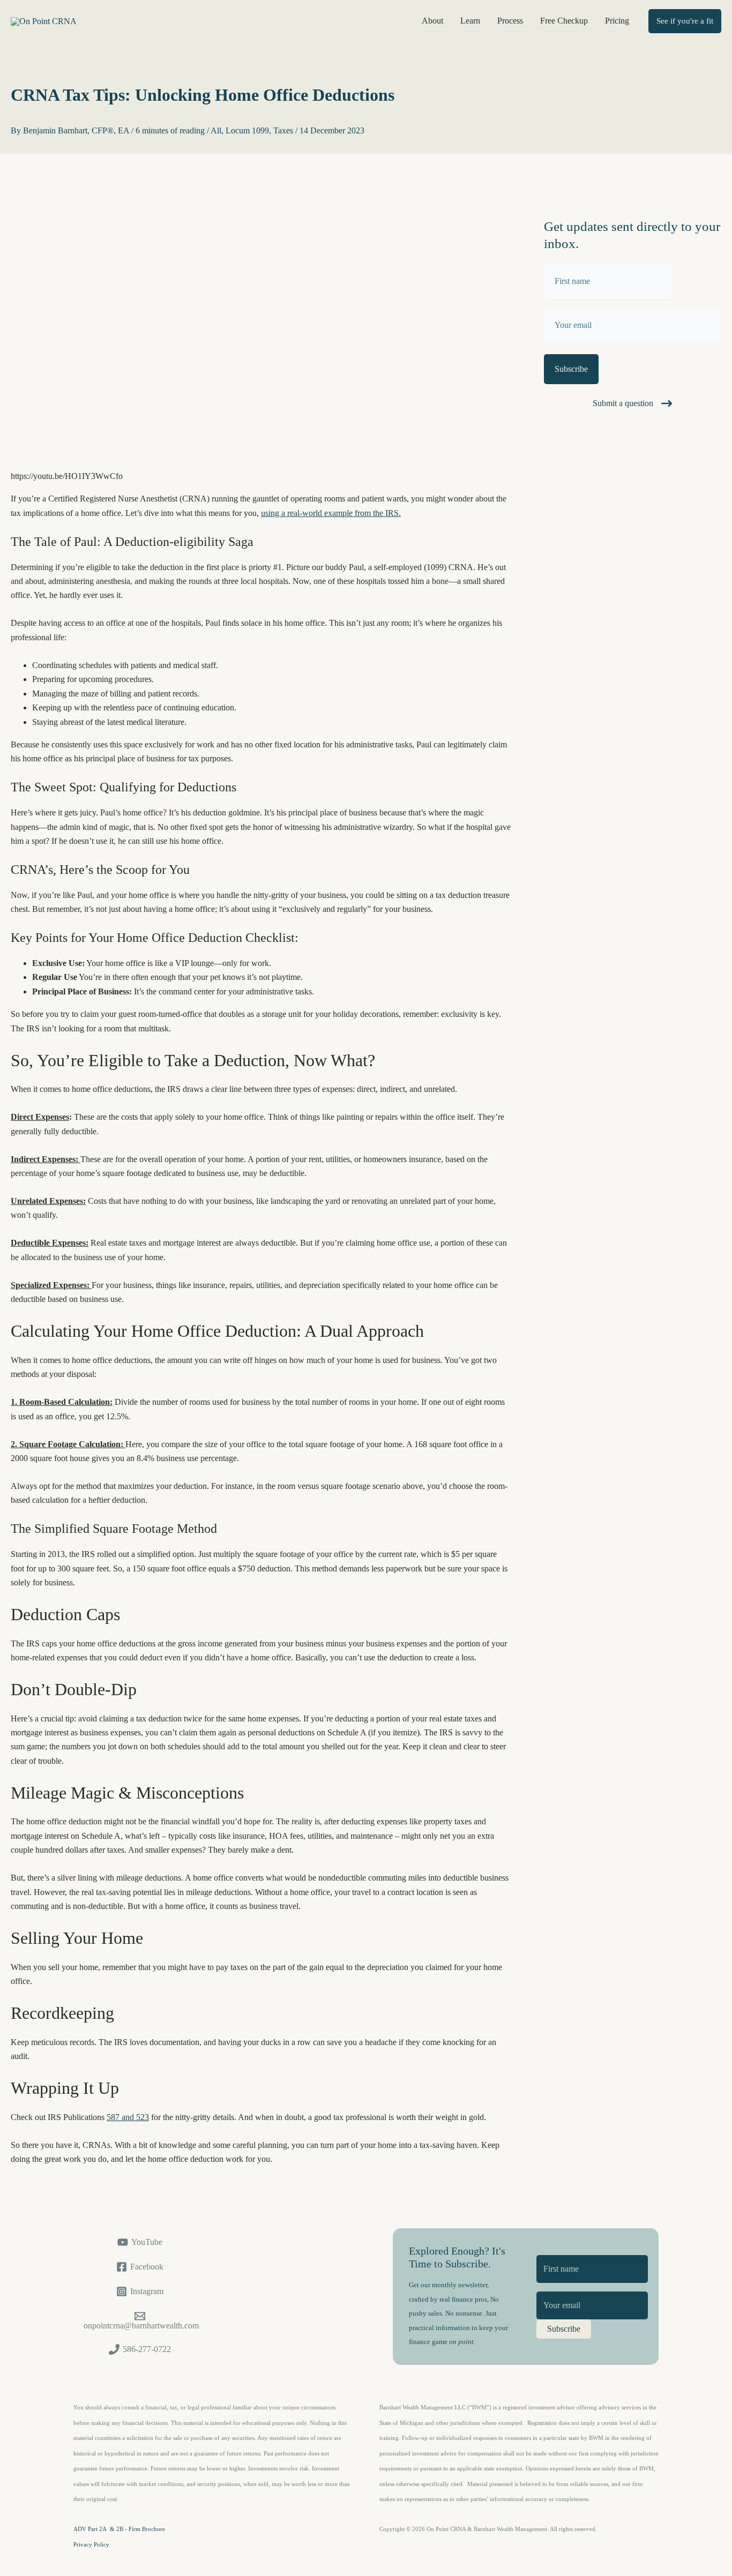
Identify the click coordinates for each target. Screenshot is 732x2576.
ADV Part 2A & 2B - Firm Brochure (119, 2529)
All (216, 130)
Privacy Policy (91, 2545)
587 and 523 (128, 2117)
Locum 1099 (247, 130)
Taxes (283, 130)
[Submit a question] (632, 403)
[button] (685, 21)
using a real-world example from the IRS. (331, 513)
